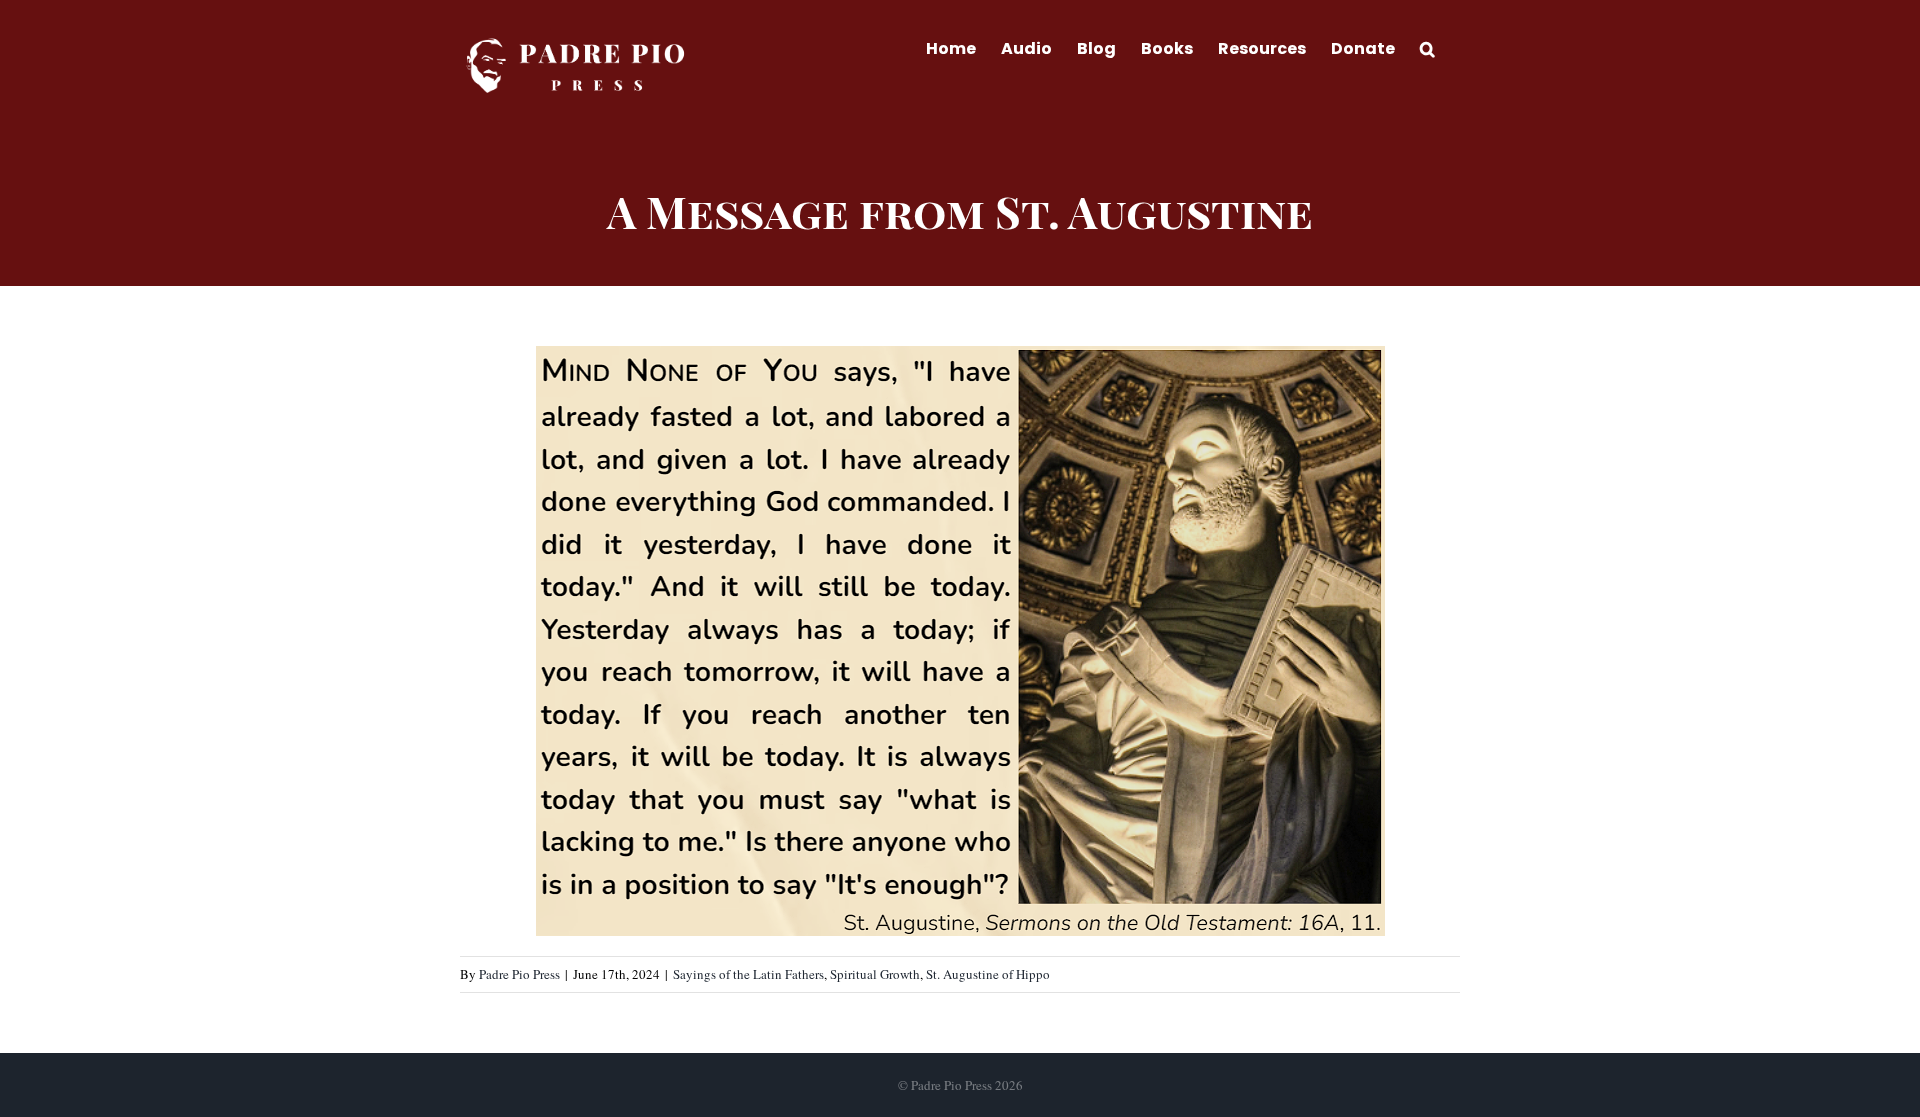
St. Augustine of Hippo (988, 974)
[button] (1427, 47)
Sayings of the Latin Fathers (748, 974)
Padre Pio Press (519, 974)
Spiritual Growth (875, 974)
